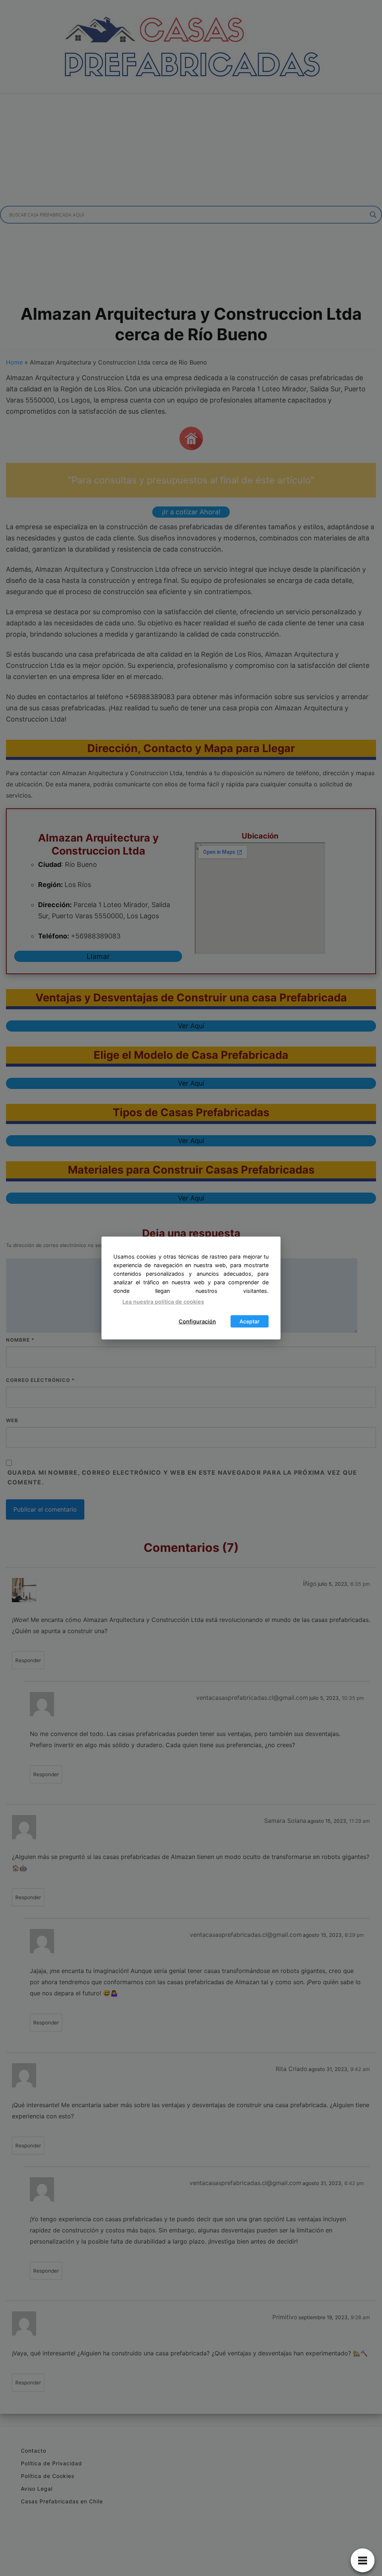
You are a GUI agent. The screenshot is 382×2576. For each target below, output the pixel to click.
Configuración (197, 1321)
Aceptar (250, 1321)
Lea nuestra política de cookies (163, 1302)
